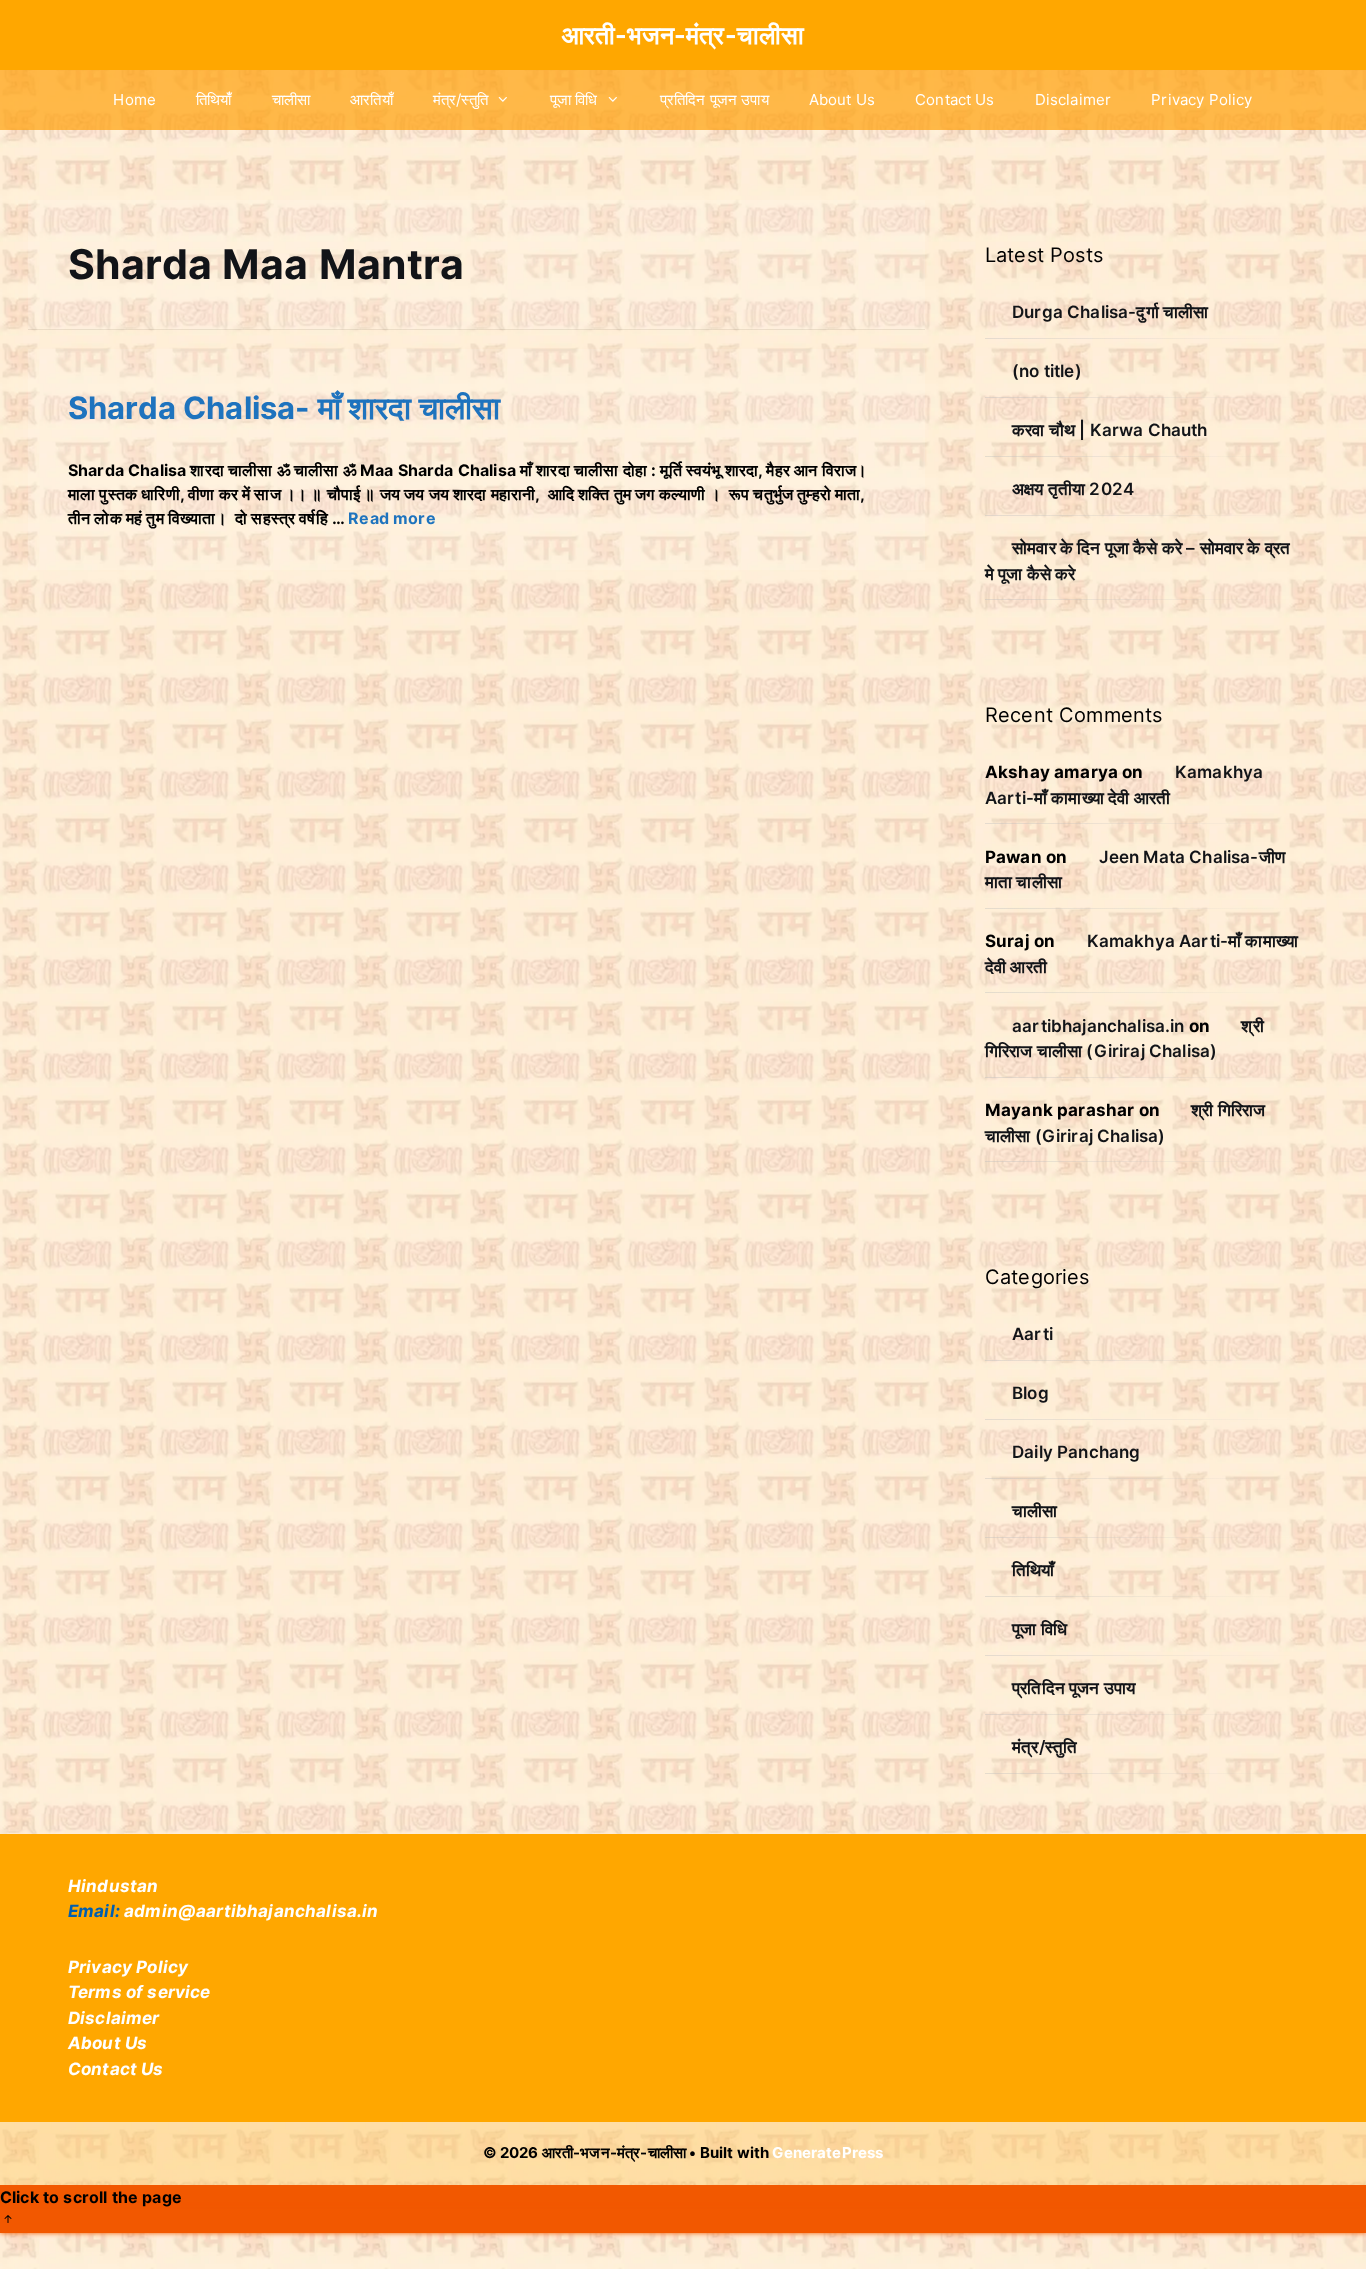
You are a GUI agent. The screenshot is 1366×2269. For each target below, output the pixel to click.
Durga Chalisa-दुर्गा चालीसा (1110, 312)
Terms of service (139, 1992)
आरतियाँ (371, 99)
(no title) (1047, 371)
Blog (1030, 1393)
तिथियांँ (213, 99)
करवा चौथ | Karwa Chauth (1109, 430)
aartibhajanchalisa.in (1098, 1026)
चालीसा (291, 99)
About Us (842, 99)
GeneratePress (827, 2152)
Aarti (1032, 1334)
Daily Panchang (1076, 1452)
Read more (391, 518)
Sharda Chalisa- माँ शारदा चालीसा (284, 407)
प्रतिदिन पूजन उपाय (714, 99)
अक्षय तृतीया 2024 (1073, 489)
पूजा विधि (574, 99)
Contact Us (955, 99)
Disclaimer (1073, 99)
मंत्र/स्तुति (460, 99)
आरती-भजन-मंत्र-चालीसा (683, 35)
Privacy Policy (1201, 99)
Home (134, 99)
